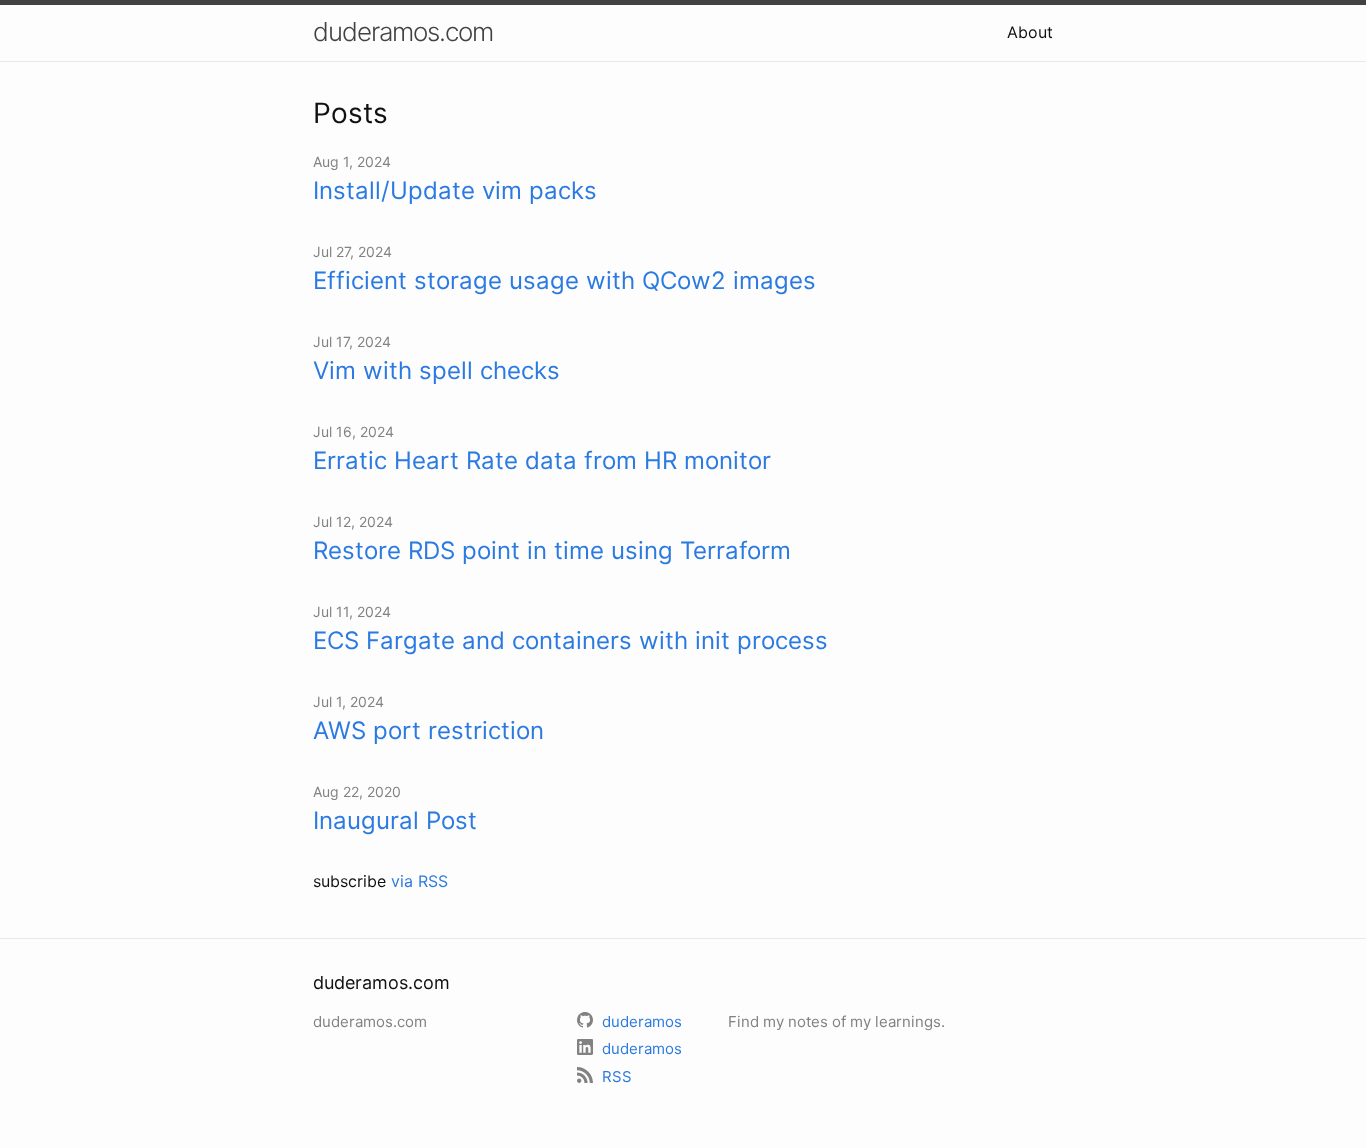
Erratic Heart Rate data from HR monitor (542, 460)
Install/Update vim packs (455, 190)
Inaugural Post (395, 820)
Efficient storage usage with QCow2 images (564, 280)
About (1030, 32)
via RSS (419, 881)
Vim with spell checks (436, 370)
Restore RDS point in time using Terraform (552, 550)
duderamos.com (403, 31)
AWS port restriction (428, 730)
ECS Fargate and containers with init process (570, 640)
